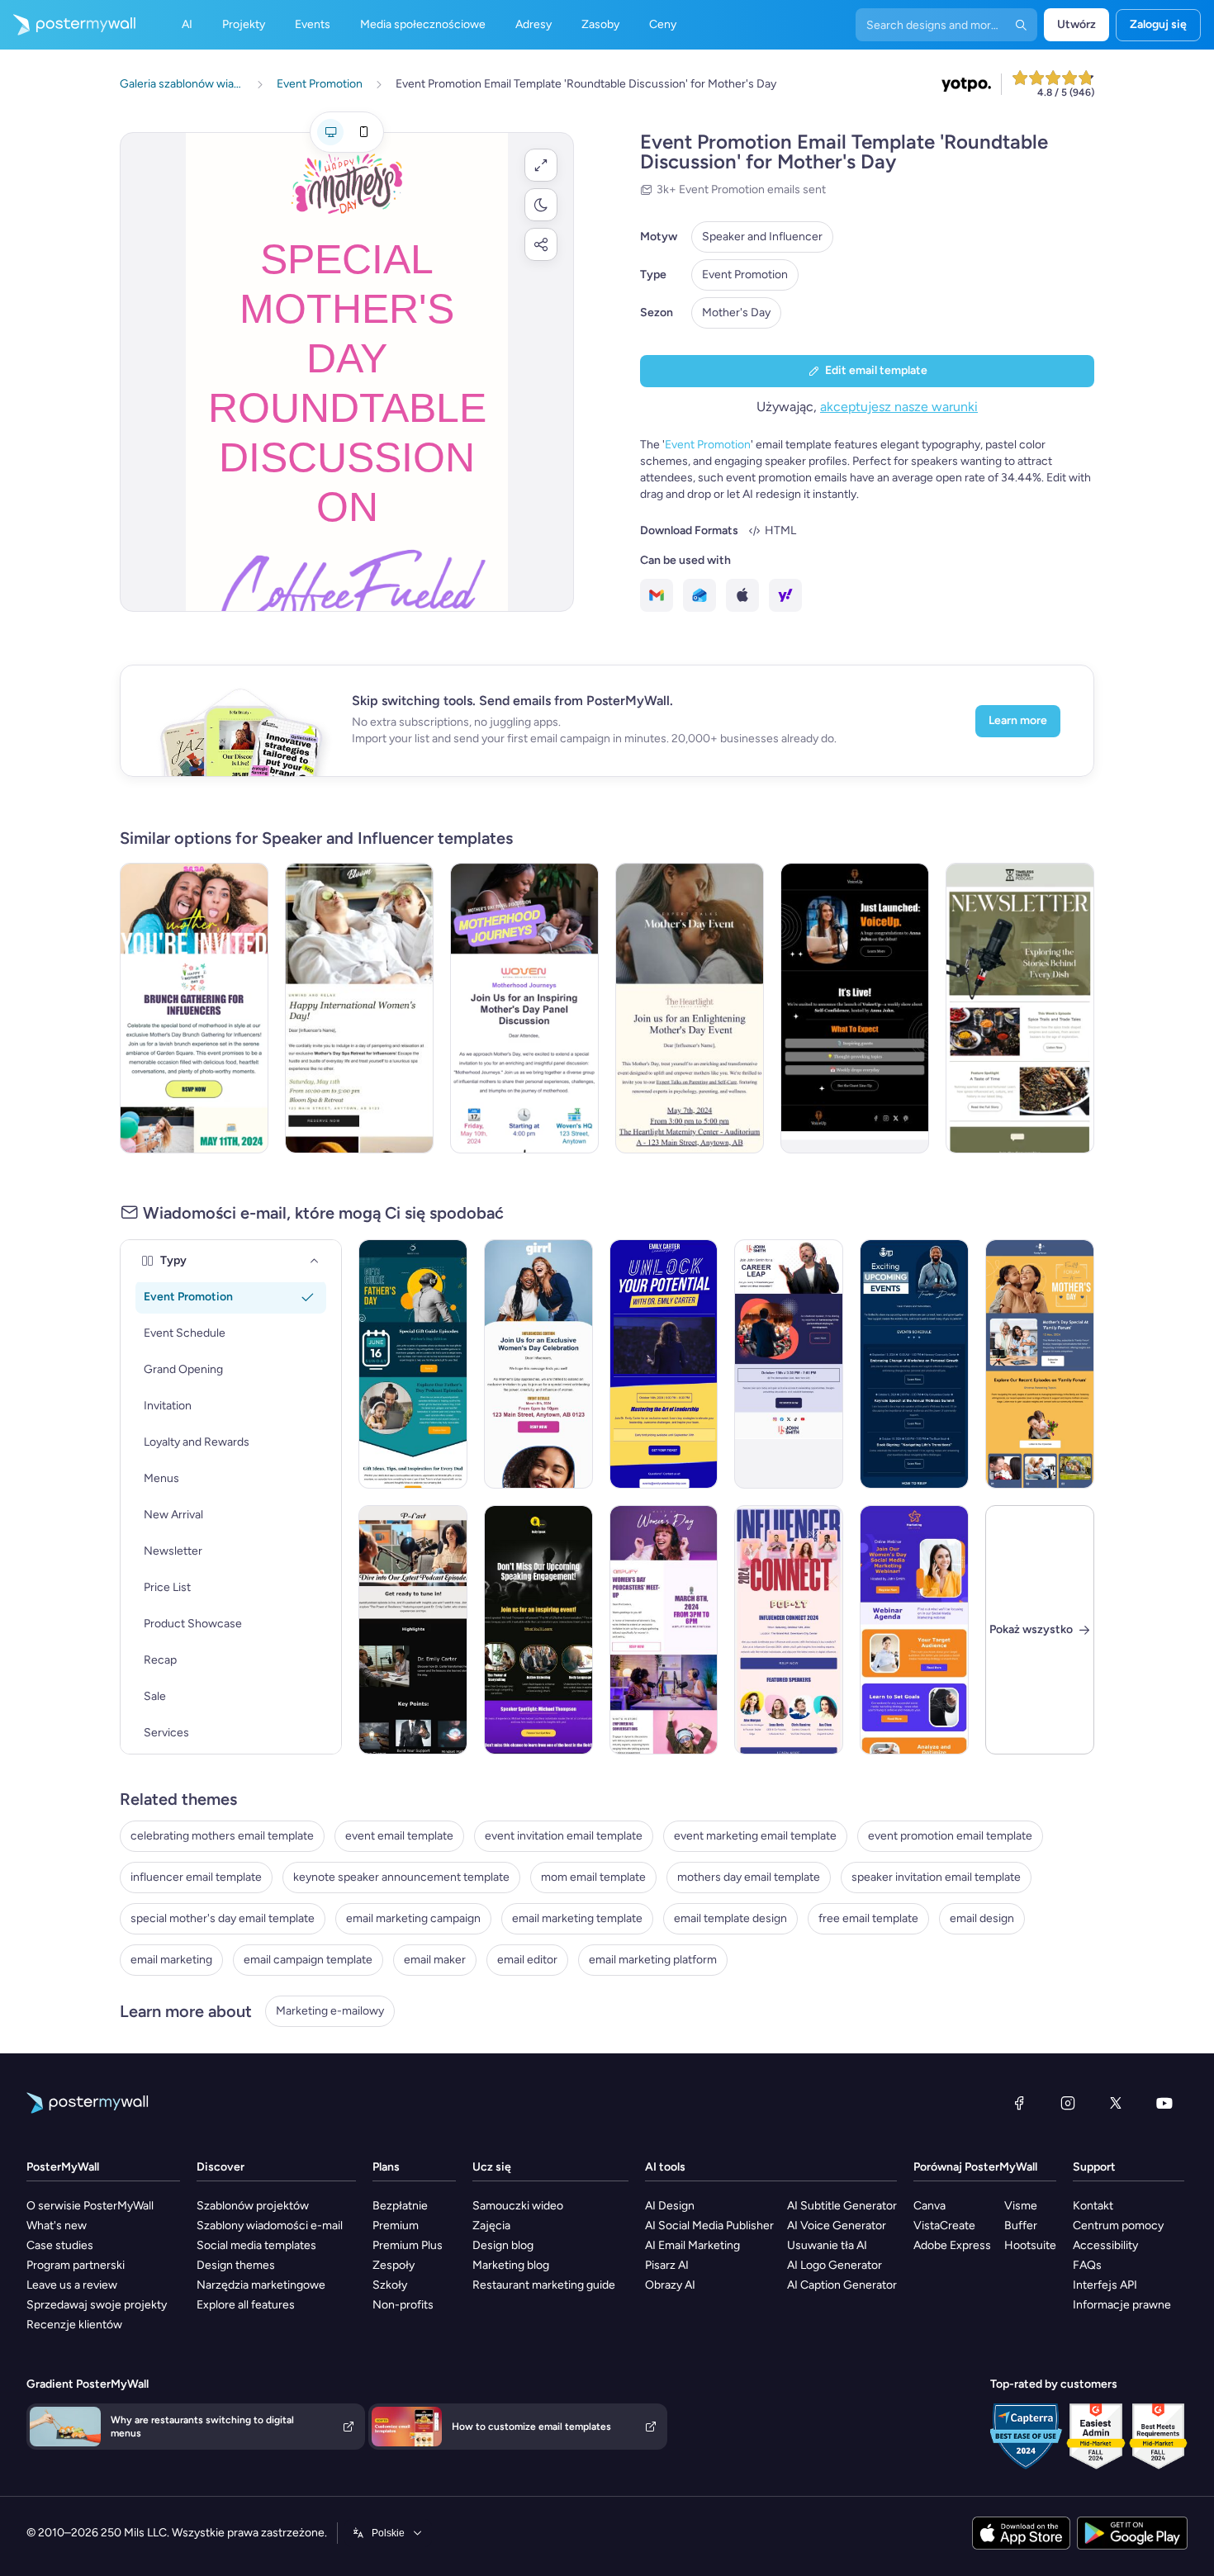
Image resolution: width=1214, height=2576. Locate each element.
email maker (435, 1960)
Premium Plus (408, 2245)
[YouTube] (1164, 2103)
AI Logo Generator (835, 2265)
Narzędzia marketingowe (261, 2285)
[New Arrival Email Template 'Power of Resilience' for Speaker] (413, 1630)
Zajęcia (491, 2226)
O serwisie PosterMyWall (90, 2206)
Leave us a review (72, 2285)
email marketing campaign (413, 1918)
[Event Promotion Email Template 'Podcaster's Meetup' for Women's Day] (664, 1630)
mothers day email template (749, 1877)
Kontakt (1093, 2206)
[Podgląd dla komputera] (330, 132)
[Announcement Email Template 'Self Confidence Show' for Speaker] (855, 1008)
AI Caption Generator (842, 2285)
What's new (57, 2226)
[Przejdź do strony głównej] (68, 25)
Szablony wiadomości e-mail (270, 2226)
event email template (399, 1836)
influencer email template (196, 1877)
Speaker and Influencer (762, 237)
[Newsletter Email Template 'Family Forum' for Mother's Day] (1040, 1364)
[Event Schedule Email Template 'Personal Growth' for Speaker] (914, 1364)
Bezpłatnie (400, 2206)
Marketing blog (511, 2265)
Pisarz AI (667, 2265)
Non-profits (403, 2305)
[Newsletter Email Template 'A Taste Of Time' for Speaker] (1020, 1008)
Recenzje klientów (74, 2325)
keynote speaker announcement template (401, 1877)
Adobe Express (952, 2245)
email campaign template (308, 1960)
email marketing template (577, 1918)
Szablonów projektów (253, 2206)
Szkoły (390, 2285)
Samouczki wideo (518, 2206)
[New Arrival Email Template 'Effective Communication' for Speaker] (538, 1630)
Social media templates (256, 2245)
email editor (527, 1960)
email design (982, 1918)
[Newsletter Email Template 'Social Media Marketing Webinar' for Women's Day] (914, 1630)
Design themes (236, 2265)
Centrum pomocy (1118, 2226)
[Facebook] (1019, 2103)
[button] (541, 165)
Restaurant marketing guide (544, 2285)
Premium (396, 2226)
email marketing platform (653, 1960)
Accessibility (1105, 2245)
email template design (730, 1918)
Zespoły (394, 2265)
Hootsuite (1030, 2245)
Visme (1021, 2206)
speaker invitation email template (936, 1877)
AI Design (670, 2206)
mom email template (593, 1877)
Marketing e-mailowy (330, 2011)
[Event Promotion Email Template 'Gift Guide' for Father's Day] (413, 1364)
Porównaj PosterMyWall (975, 2167)
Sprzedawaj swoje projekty (97, 2305)
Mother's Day (736, 313)
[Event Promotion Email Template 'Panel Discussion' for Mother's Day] (524, 1008)
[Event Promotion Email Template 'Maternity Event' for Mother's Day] (690, 1008)
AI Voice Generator (837, 2226)
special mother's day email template (223, 1918)
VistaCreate (944, 2226)
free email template (868, 1918)
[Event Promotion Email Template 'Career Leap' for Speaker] (789, 1364)
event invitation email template (564, 1836)
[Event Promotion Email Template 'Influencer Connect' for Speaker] (789, 1630)
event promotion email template (950, 1836)
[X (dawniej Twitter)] (1116, 2103)
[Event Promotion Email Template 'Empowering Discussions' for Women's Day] (538, 1364)
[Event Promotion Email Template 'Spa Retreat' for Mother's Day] (359, 1008)
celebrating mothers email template (222, 1836)
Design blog (503, 2245)
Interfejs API (1105, 2285)
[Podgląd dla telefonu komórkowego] (363, 132)
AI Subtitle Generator (842, 2206)
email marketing (171, 1960)
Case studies (60, 2245)
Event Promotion (745, 275)
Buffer (1021, 2226)
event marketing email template (755, 1836)
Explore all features (246, 2305)
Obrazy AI (670, 2285)
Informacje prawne (1122, 2305)
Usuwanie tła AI (827, 2245)
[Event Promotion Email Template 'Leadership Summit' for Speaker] (664, 1364)
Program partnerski (76, 2265)
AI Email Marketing (692, 2245)
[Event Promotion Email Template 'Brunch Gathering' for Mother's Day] (194, 1008)
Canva (929, 2206)
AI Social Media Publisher (709, 2226)
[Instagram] (1068, 2103)
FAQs (1087, 2265)
